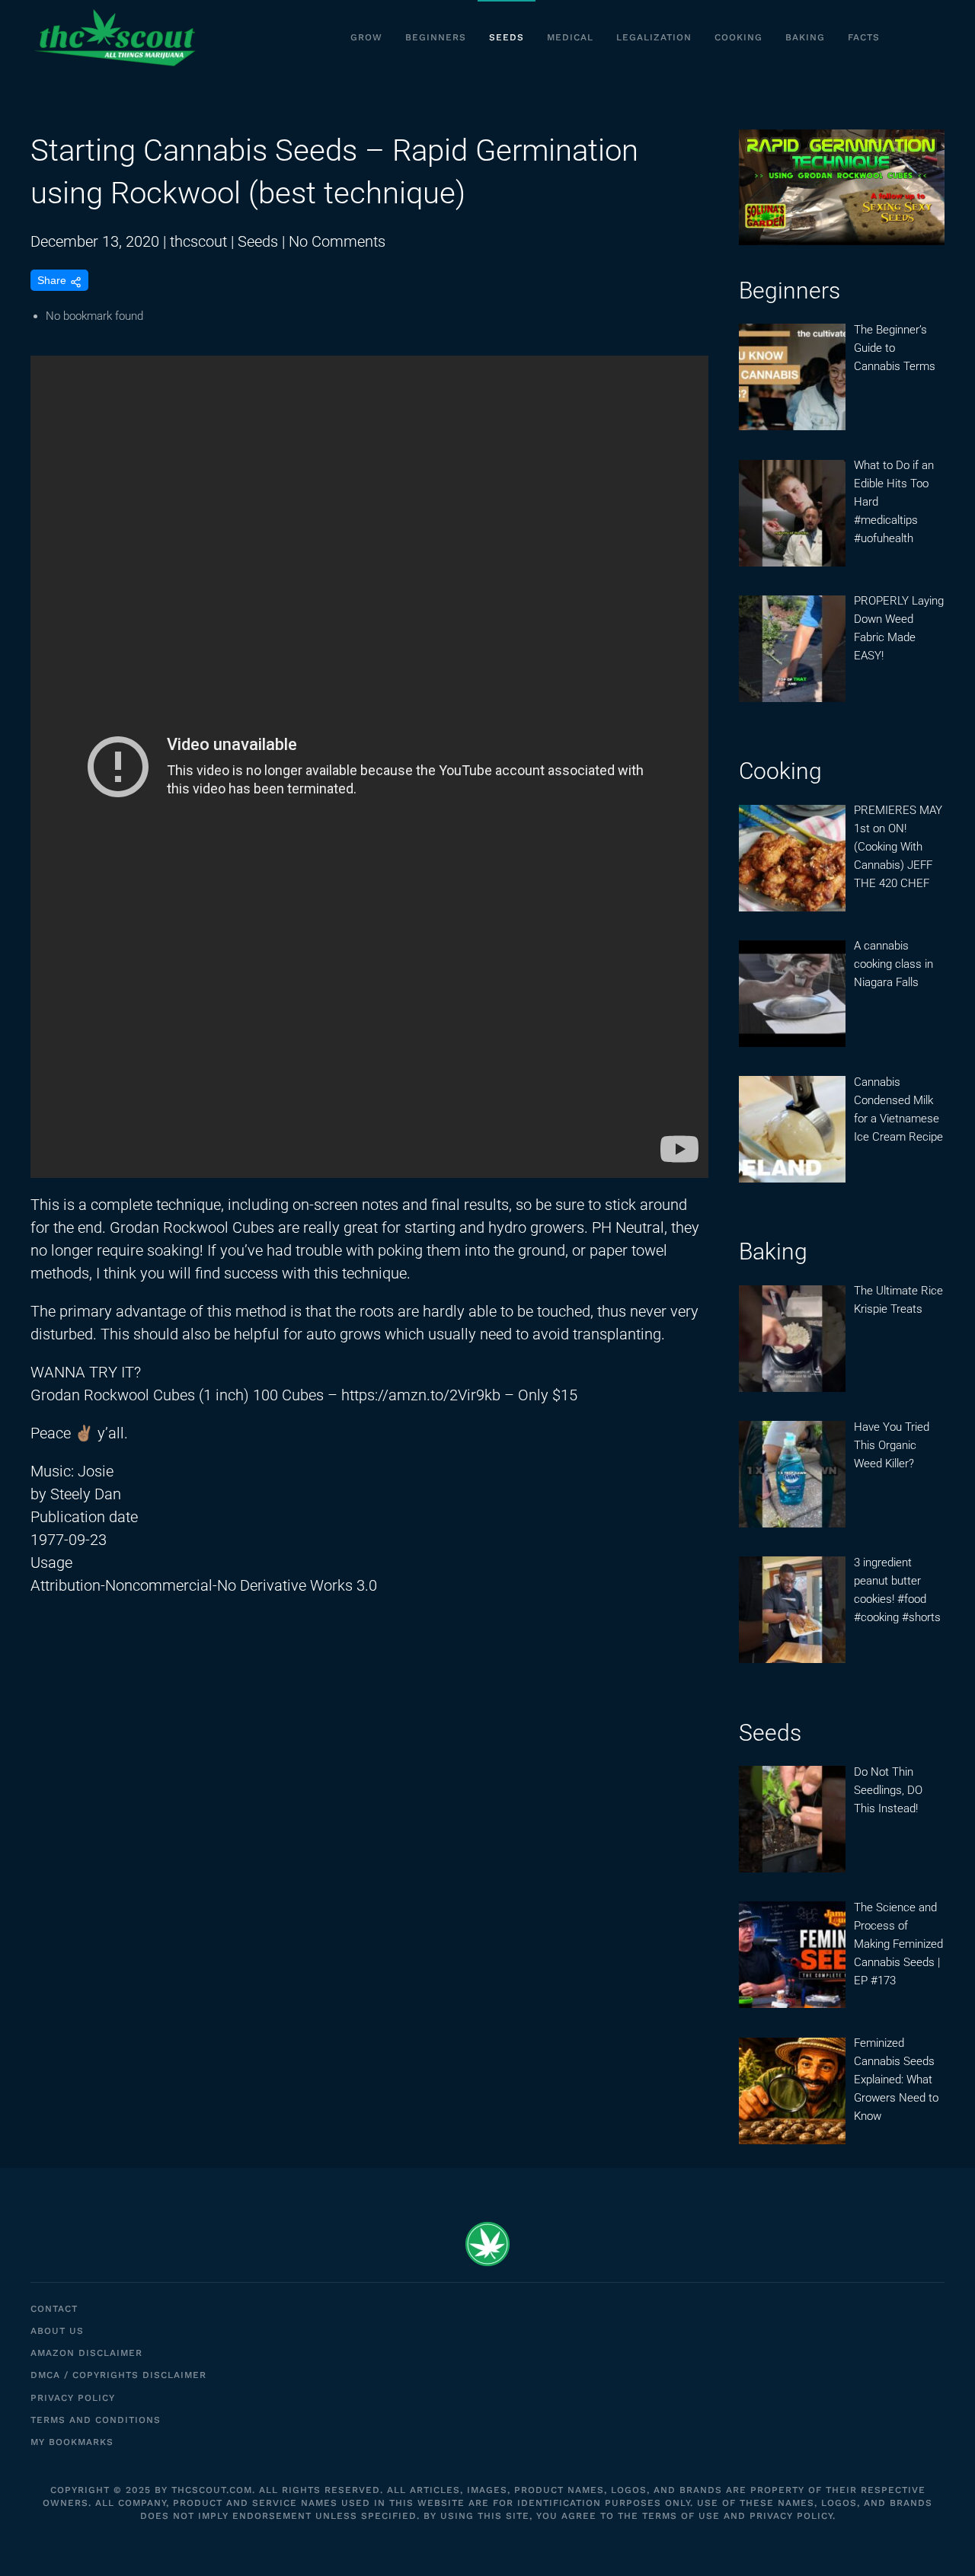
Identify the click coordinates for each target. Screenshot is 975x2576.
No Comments (337, 241)
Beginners (436, 37)
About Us (57, 2331)
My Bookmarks (72, 2442)
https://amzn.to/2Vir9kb (421, 1395)
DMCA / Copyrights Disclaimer (118, 2375)
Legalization (654, 37)
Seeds (507, 37)
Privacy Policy (73, 2398)
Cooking (738, 37)
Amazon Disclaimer (86, 2353)
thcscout (198, 241)
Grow (366, 37)
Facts (864, 37)
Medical (570, 37)
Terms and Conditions (96, 2420)
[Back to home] (114, 38)
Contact (54, 2309)
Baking (805, 37)
